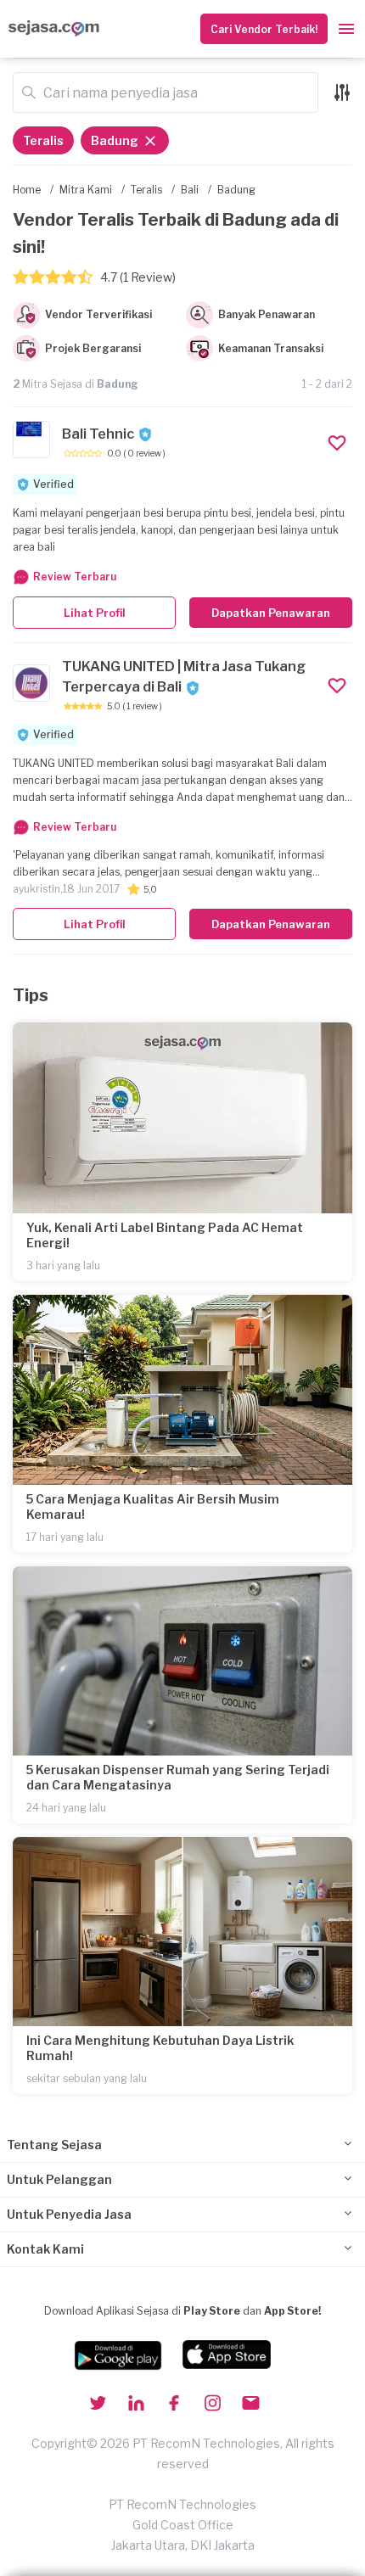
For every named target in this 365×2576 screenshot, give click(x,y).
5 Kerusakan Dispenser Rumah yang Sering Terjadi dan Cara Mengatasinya (178, 1777)
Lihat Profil (95, 613)
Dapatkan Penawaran (271, 613)
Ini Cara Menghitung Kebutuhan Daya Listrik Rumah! (160, 2048)
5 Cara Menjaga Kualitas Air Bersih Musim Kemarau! (153, 1506)
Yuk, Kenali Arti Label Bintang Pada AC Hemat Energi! (165, 1235)
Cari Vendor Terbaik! (264, 29)
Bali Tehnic (98, 434)
